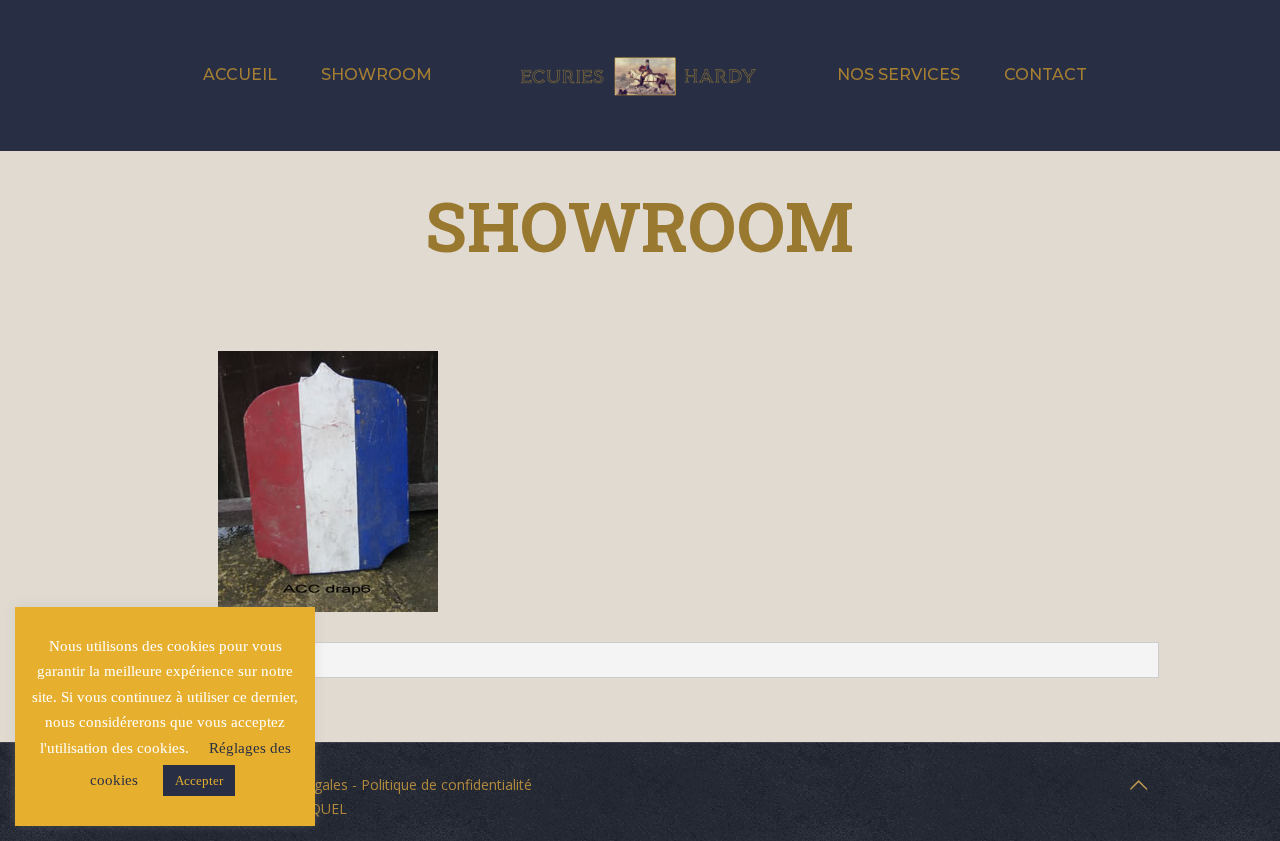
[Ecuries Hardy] (639, 75)
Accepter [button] (199, 780)
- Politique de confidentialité (440, 784)
